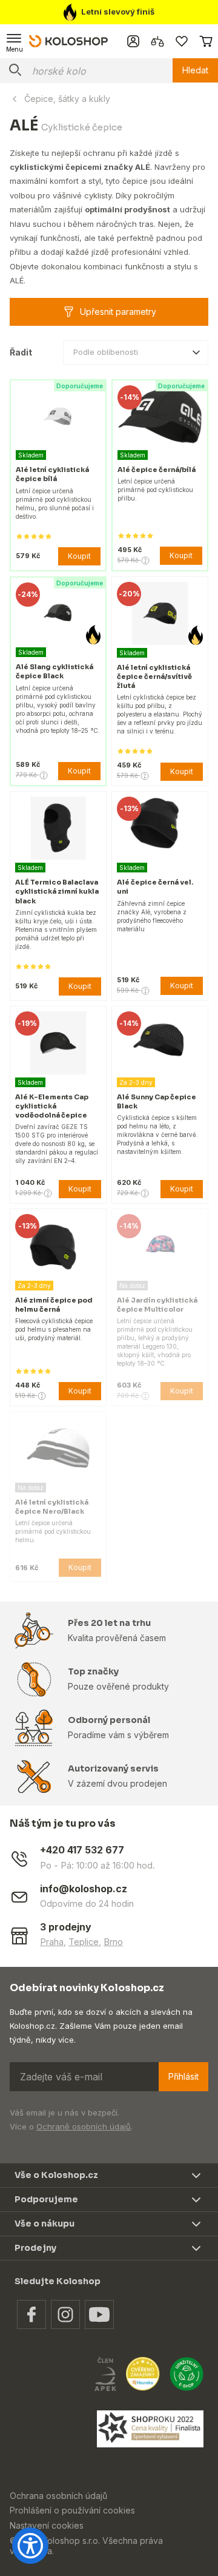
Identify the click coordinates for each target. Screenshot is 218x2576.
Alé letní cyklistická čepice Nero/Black (52, 1507)
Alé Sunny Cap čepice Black (157, 1101)
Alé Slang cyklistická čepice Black (54, 671)
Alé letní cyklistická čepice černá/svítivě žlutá (154, 676)
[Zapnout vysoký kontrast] (30, 2546)
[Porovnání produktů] (157, 41)
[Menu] (15, 41)
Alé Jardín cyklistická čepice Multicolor (157, 1305)
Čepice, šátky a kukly (67, 99)
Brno (113, 1942)
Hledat (195, 70)
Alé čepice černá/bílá (157, 470)
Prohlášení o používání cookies (72, 2510)
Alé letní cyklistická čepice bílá (52, 474)
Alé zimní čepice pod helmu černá (54, 1305)
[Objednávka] (206, 41)
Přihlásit (183, 2076)
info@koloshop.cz (84, 1889)
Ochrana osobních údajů (58, 2496)
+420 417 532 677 (82, 1850)
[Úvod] (68, 41)
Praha (52, 1942)
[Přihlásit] (133, 41)
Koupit (79, 556)
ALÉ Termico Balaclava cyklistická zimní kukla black (57, 891)
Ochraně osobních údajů (84, 2126)
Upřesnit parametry (118, 312)
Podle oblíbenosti (106, 352)
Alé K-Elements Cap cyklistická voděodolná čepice (52, 1106)
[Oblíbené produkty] (182, 41)
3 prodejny (66, 1927)
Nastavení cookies (47, 2525)
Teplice (84, 1942)
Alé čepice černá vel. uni (155, 887)
